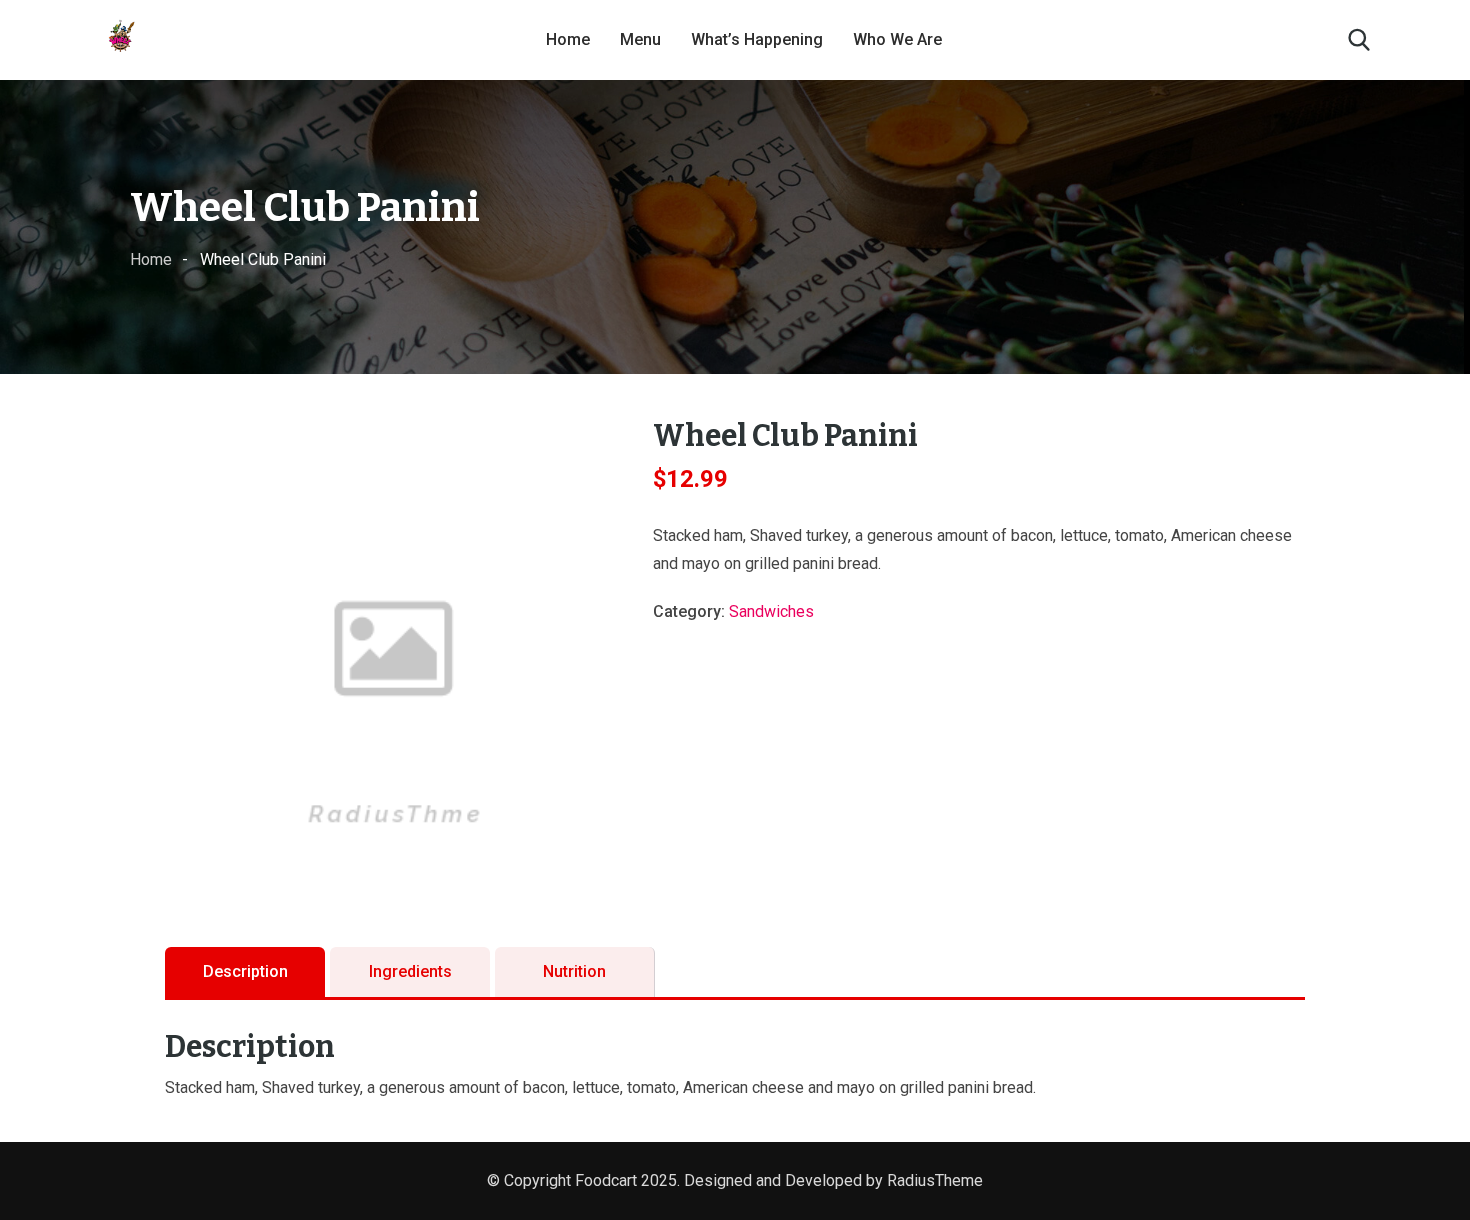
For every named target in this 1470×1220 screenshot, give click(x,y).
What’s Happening (757, 39)
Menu (640, 39)
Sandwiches (771, 611)
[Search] (1359, 40)
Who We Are (897, 39)
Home (568, 39)
